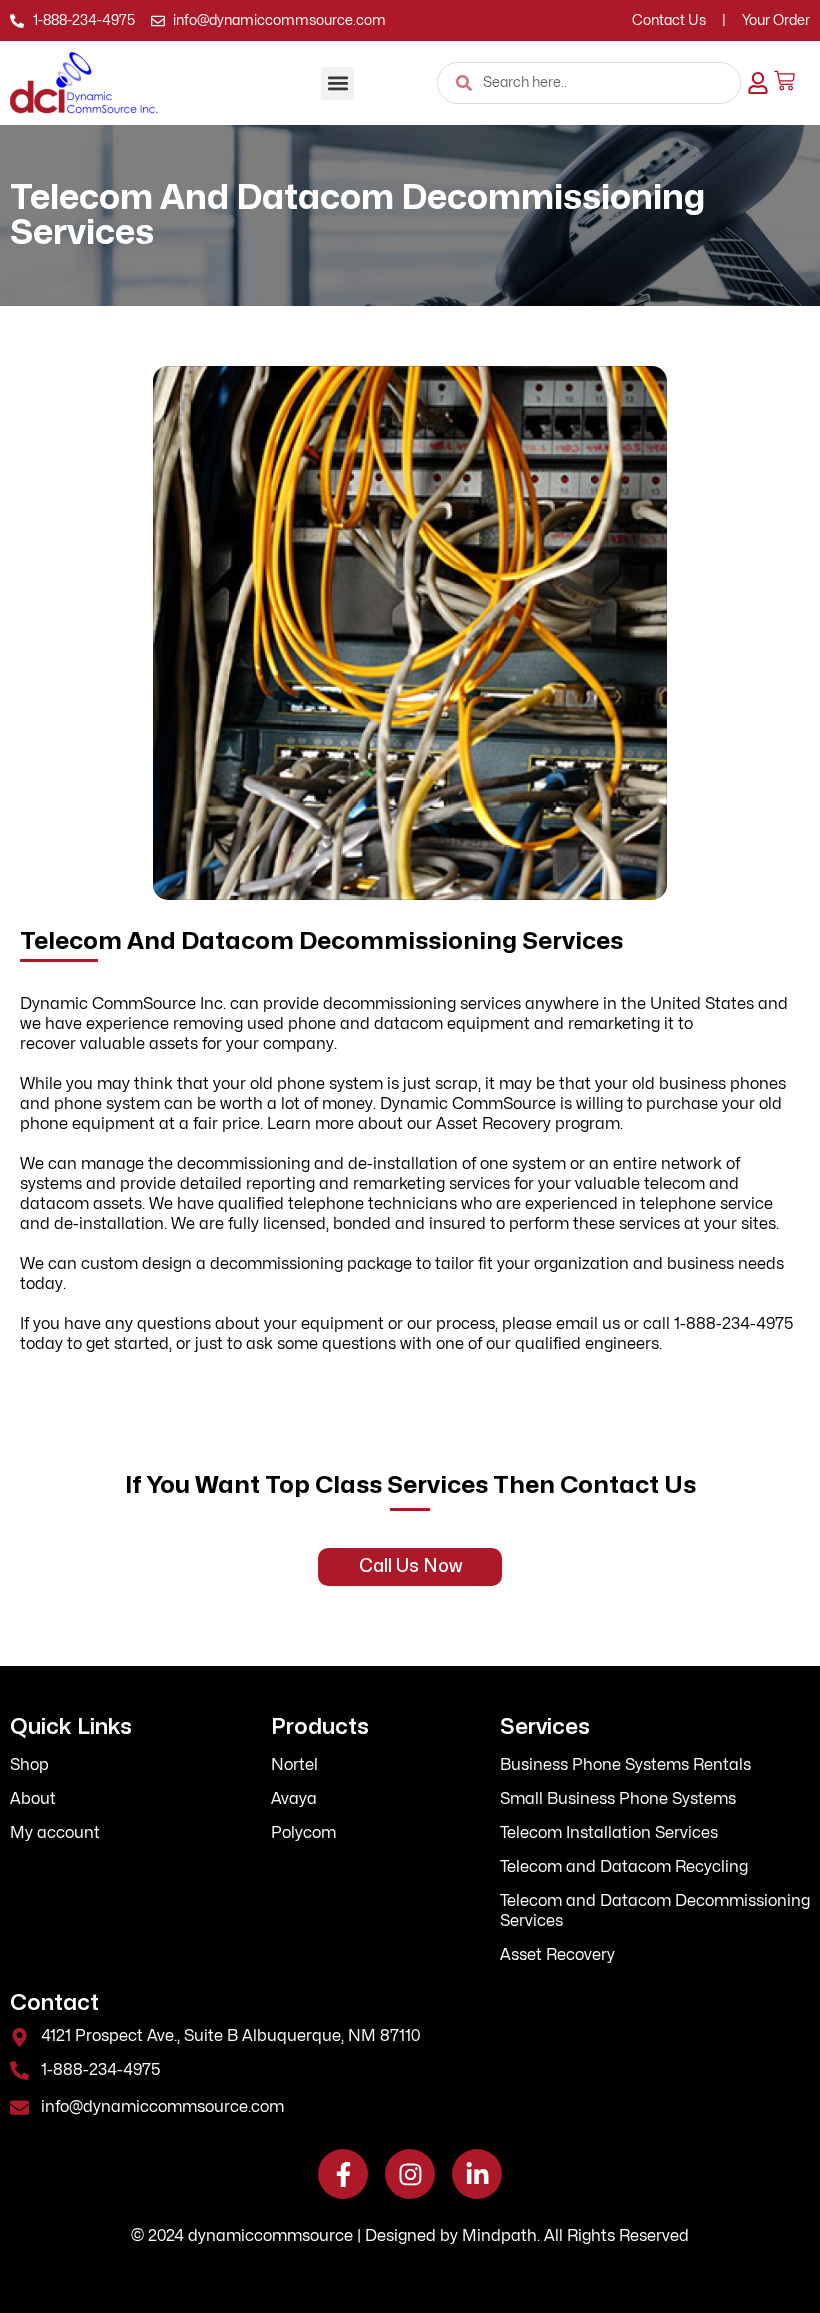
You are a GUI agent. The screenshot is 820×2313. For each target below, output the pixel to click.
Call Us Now (410, 1566)
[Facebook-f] (343, 2174)
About (33, 1799)
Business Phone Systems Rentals (625, 1765)
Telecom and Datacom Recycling (624, 1867)
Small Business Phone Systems (618, 1799)
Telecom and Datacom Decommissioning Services (655, 1911)
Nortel (294, 1765)
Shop (29, 1765)
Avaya (294, 1799)
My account (55, 1833)
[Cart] (784, 80)
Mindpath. (501, 2236)
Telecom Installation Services (609, 1833)
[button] (337, 83)
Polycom (303, 1833)
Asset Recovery (557, 1955)
